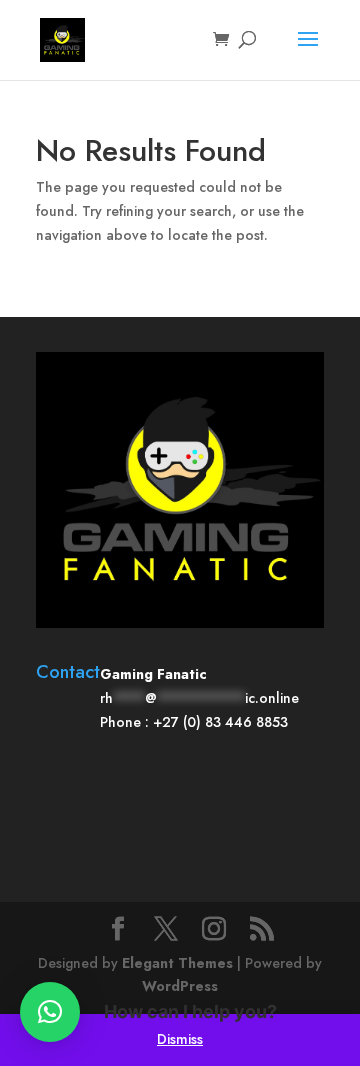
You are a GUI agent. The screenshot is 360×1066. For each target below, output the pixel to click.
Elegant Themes (177, 963)
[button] (50, 1012)
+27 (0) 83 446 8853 (220, 722)
